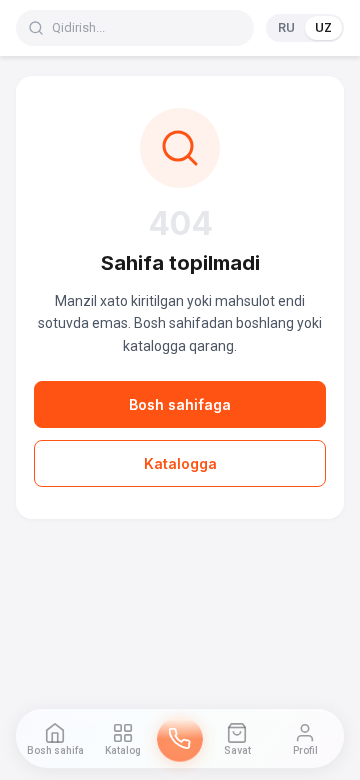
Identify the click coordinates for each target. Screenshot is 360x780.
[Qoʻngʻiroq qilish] (180, 739)
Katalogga (180, 463)
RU (286, 27)
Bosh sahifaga (180, 404)
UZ (323, 27)
